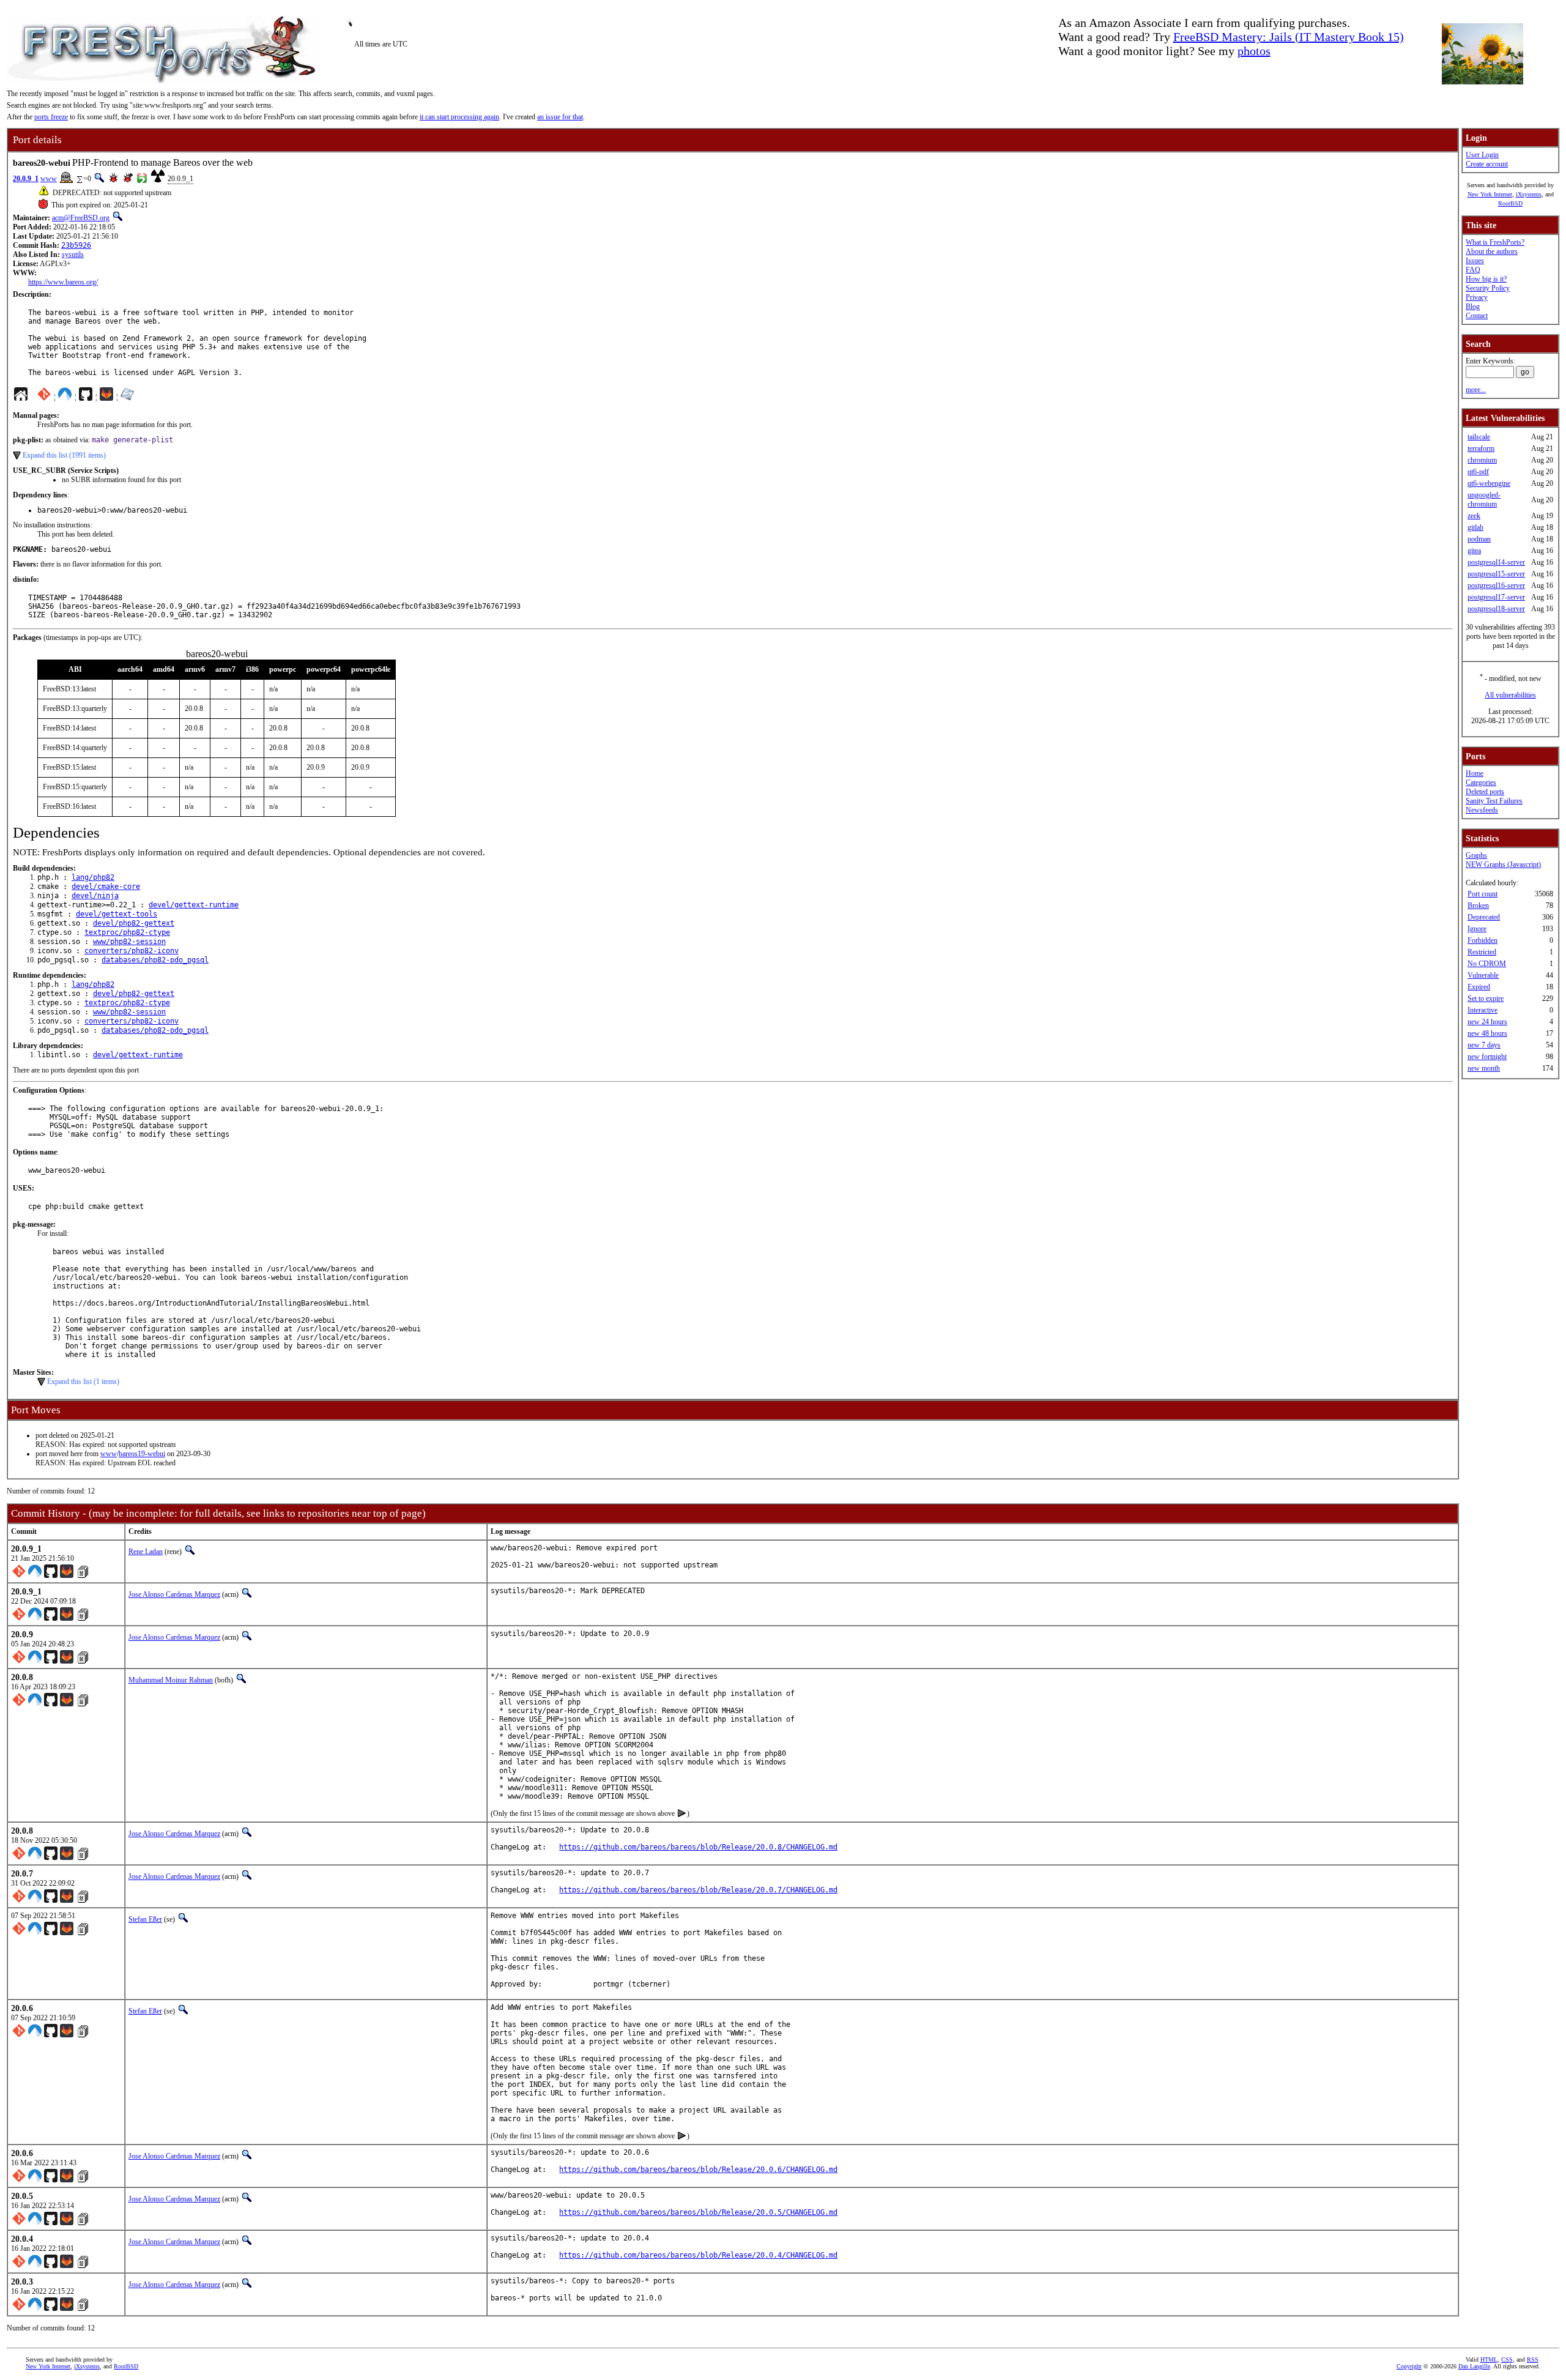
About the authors (1492, 251)
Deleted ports (1485, 792)
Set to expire (1486, 998)
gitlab (1475, 527)
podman (1479, 539)
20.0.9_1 (26, 179)
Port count (1483, 894)
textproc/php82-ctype (127, 932)
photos (1254, 51)
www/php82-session (129, 942)
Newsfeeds (1482, 810)
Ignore (1477, 929)
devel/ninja (95, 896)
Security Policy (1488, 288)
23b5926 (76, 245)
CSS (1507, 2360)
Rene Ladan (146, 1552)
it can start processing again (459, 117)
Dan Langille (1474, 2366)
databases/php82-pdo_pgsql (155, 960)
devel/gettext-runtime (194, 905)
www (49, 179)
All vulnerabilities (1510, 695)
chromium (1482, 460)
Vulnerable (1483, 975)
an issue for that (560, 117)
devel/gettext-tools (117, 914)
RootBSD (1510, 203)
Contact (1477, 316)
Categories (1481, 783)
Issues (1475, 261)
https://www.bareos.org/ (63, 282)
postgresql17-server (1496, 597)
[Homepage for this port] (21, 397)
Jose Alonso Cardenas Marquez (174, 1594)
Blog (1473, 307)
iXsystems (1529, 194)
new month (1484, 1068)
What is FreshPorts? (1495, 242)
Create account (1487, 164)
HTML (1489, 2360)
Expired (1479, 987)
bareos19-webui (142, 1454)
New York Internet (1490, 194)
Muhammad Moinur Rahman (171, 1680)
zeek (1474, 516)
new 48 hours (1487, 1033)
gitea (1474, 551)
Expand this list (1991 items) (64, 455)
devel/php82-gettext (134, 923)
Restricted (1482, 952)
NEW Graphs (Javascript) (1503, 865)
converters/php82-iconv (132, 951)
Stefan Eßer (145, 1919)
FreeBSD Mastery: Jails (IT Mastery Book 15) (1289, 37)
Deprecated (1484, 917)
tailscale (1479, 437)
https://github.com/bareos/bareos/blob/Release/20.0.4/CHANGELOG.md (698, 2255)
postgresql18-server (1496, 609)
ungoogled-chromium (1484, 500)
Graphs (1476, 855)
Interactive (1483, 1010)
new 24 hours (1487, 1022)
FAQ (1473, 270)
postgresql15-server (1496, 574)
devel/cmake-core (106, 887)
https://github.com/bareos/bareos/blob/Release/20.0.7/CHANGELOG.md (698, 1890)
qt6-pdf (1478, 472)
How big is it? (1486, 279)
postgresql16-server (1496, 586)
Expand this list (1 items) (83, 1382)
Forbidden (1483, 940)
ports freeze (51, 117)
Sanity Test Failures (1494, 801)
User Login (1482, 155)
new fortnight (1487, 1057)
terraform (1481, 448)
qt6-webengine (1489, 483)
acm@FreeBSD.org (81, 218)
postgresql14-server (1496, 562)
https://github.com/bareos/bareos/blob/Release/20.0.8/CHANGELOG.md (698, 1847)
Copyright (1409, 2366)
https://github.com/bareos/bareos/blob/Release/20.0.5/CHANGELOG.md (698, 2212)
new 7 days (1484, 1045)
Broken (1478, 906)
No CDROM (1487, 964)
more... (1476, 390)
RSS (1533, 2360)
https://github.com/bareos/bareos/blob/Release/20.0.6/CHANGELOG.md (698, 2170)
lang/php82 (93, 877)
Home (1475, 773)
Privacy (1477, 297)
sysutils (73, 255)
